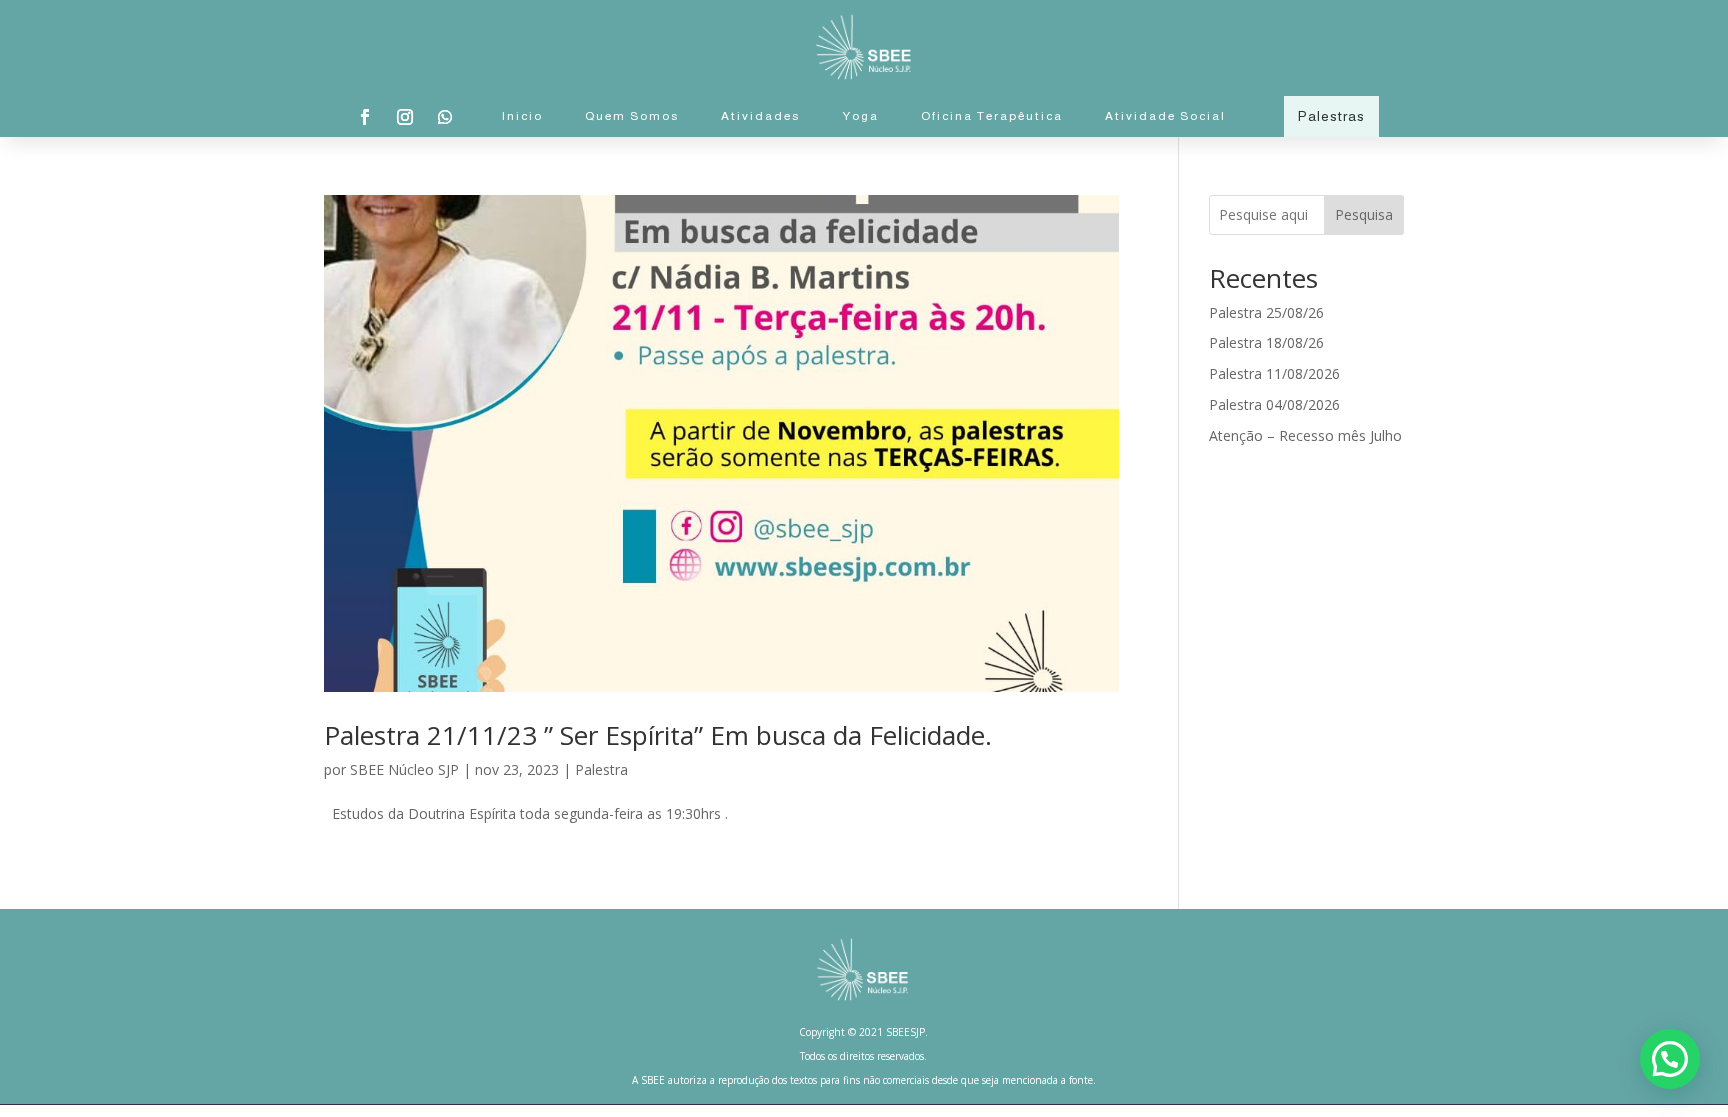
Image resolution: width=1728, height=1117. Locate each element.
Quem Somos (632, 116)
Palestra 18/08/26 (1266, 342)
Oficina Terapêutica (992, 116)
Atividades (760, 116)
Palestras (1331, 116)
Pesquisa (1364, 214)
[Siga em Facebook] (365, 117)
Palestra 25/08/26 (1266, 312)
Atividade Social (1165, 116)
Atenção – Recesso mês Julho (1305, 435)
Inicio (522, 116)
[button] (1670, 1059)
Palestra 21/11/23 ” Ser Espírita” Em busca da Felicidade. (658, 735)
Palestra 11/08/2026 (1274, 373)
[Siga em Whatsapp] (445, 117)
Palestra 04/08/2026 (1274, 404)
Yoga (860, 116)
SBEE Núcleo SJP (404, 769)
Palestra (601, 769)
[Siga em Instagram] (405, 117)
